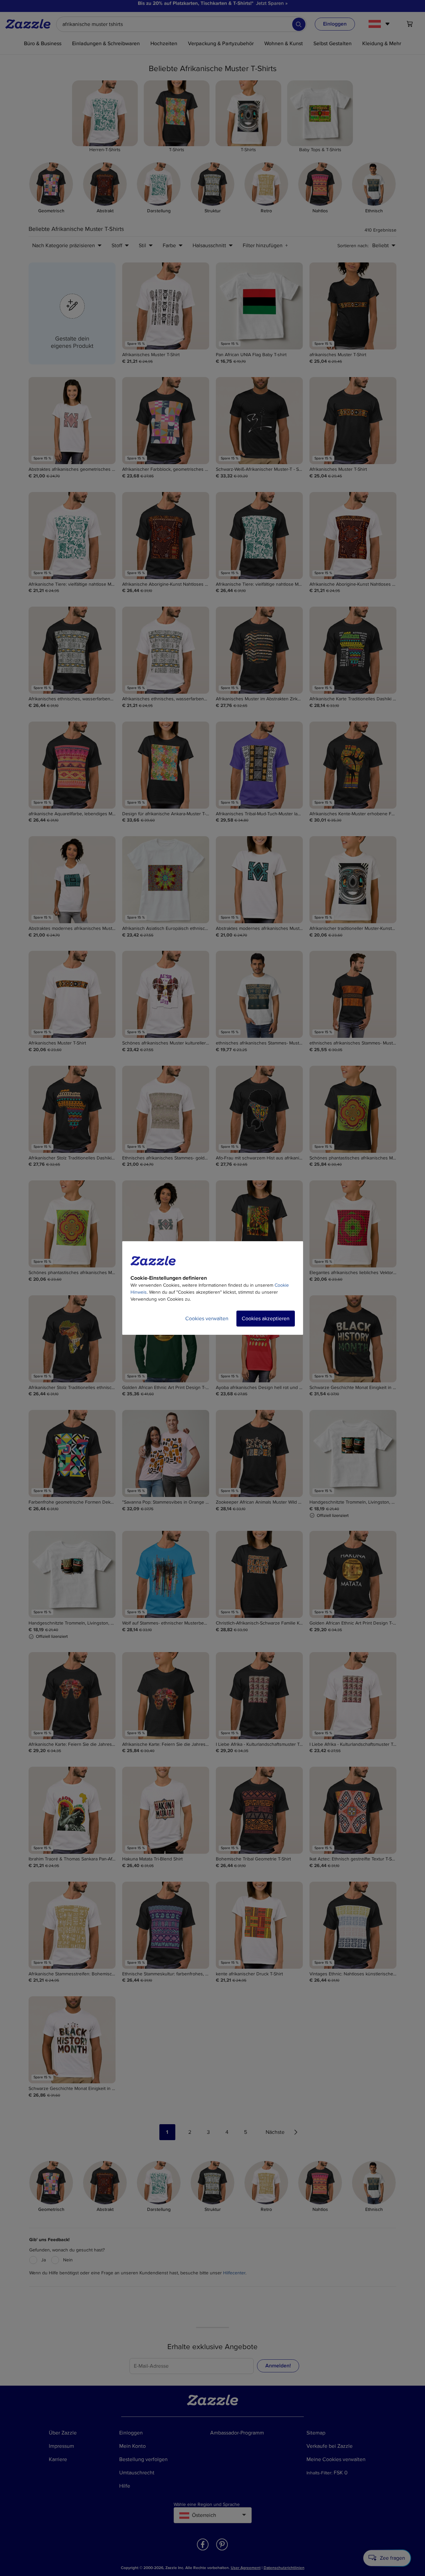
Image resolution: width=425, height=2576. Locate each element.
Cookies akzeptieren (266, 1319)
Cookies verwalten (207, 1319)
